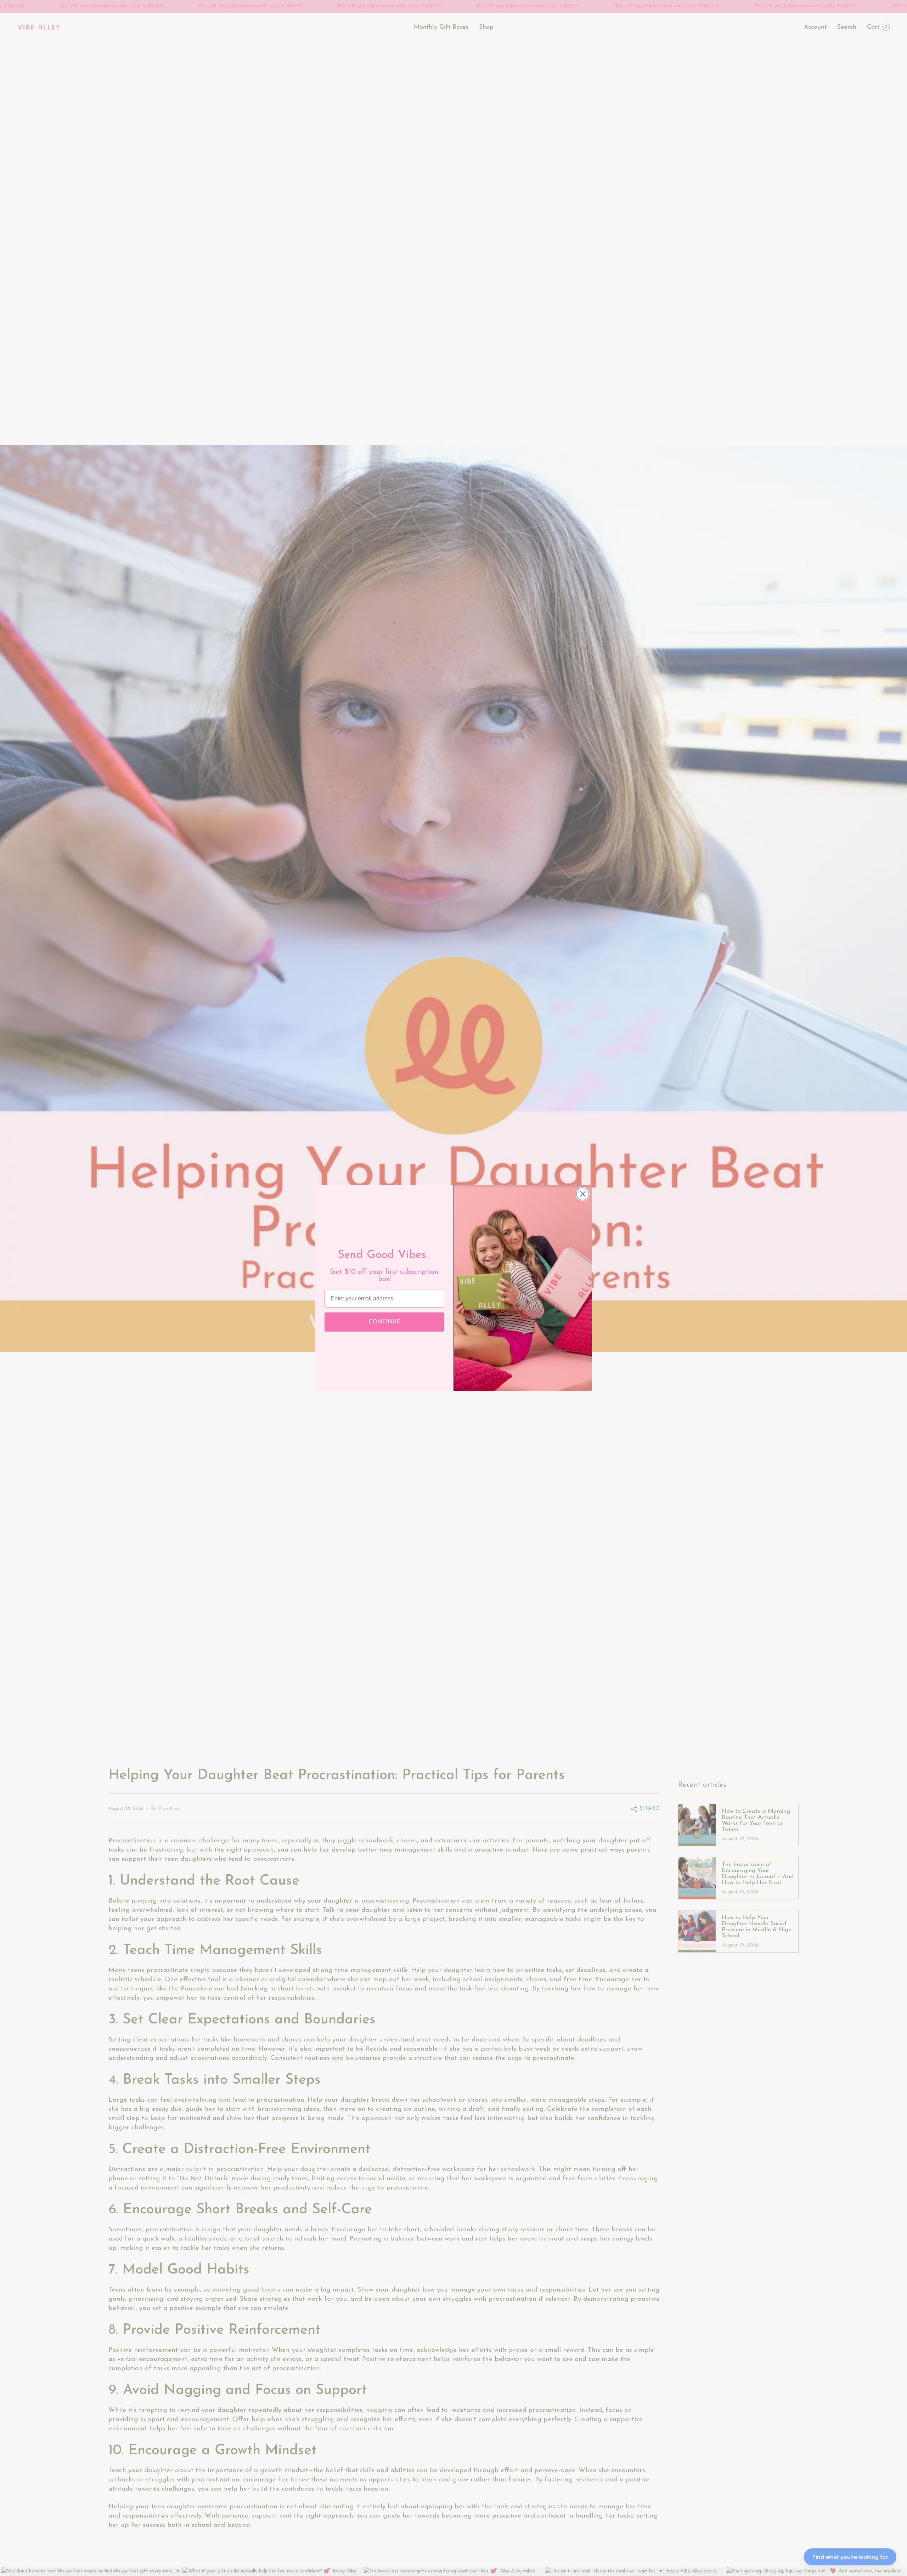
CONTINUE (385, 1322)
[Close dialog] (583, 1194)
